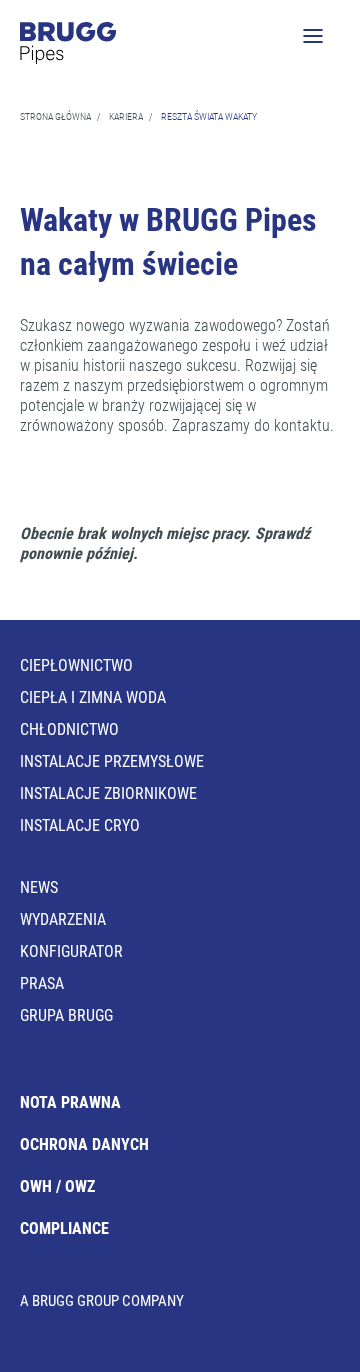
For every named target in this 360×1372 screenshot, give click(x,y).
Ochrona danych (84, 1144)
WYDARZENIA (63, 919)
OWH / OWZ (57, 1186)
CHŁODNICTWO (69, 729)
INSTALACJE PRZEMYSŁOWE (112, 761)
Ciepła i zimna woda (93, 697)
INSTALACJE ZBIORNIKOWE (108, 793)
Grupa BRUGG (66, 1015)
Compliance (64, 1228)
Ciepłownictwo (76, 665)
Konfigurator (71, 951)
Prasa (42, 983)
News (39, 887)
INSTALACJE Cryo (80, 825)
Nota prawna (70, 1102)
